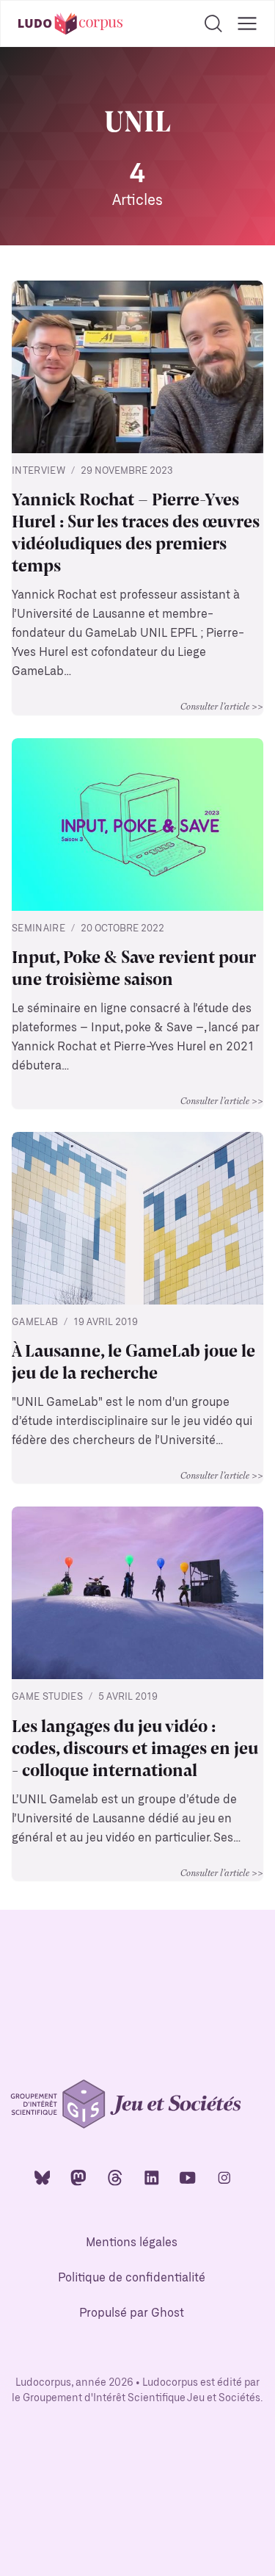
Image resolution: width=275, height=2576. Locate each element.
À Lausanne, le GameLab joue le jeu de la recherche (133, 1360)
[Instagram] (224, 2177)
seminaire (38, 929)
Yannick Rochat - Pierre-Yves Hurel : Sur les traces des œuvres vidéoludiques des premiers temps (136, 531)
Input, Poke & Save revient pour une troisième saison (133, 967)
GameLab (35, 1323)
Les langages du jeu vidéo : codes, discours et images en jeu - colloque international (135, 1747)
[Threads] (115, 2177)
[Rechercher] (213, 24)
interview (38, 471)
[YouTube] (188, 2177)
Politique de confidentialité (132, 2278)
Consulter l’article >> (222, 706)
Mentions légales (132, 2243)
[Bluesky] (43, 2177)
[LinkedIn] (152, 2177)
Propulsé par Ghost (132, 2313)
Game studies (47, 1697)
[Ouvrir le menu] (247, 24)
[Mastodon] (78, 2177)
